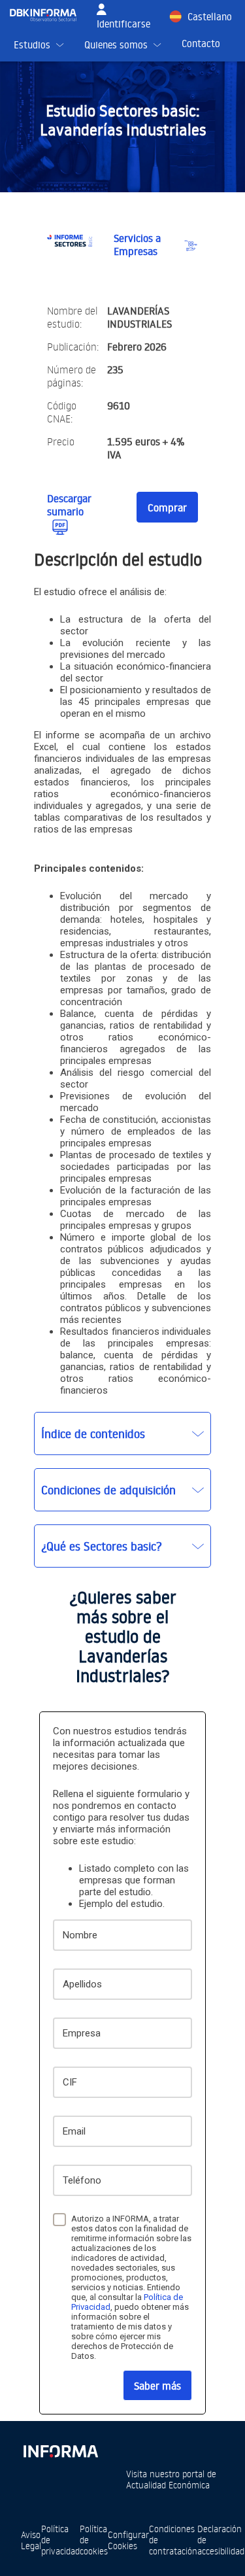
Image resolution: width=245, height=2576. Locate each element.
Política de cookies (94, 2540)
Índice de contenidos (93, 1434)
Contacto (201, 43)
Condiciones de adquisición (108, 1490)
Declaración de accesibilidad (221, 2540)
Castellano (210, 17)
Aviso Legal (31, 2540)
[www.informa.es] (60, 2449)
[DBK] (48, 15)
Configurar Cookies (128, 2540)
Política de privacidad (60, 2540)
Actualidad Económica (168, 2485)
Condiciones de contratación (173, 2540)
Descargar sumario (69, 505)
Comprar (167, 507)
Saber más (157, 2386)
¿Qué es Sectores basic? (102, 1546)
